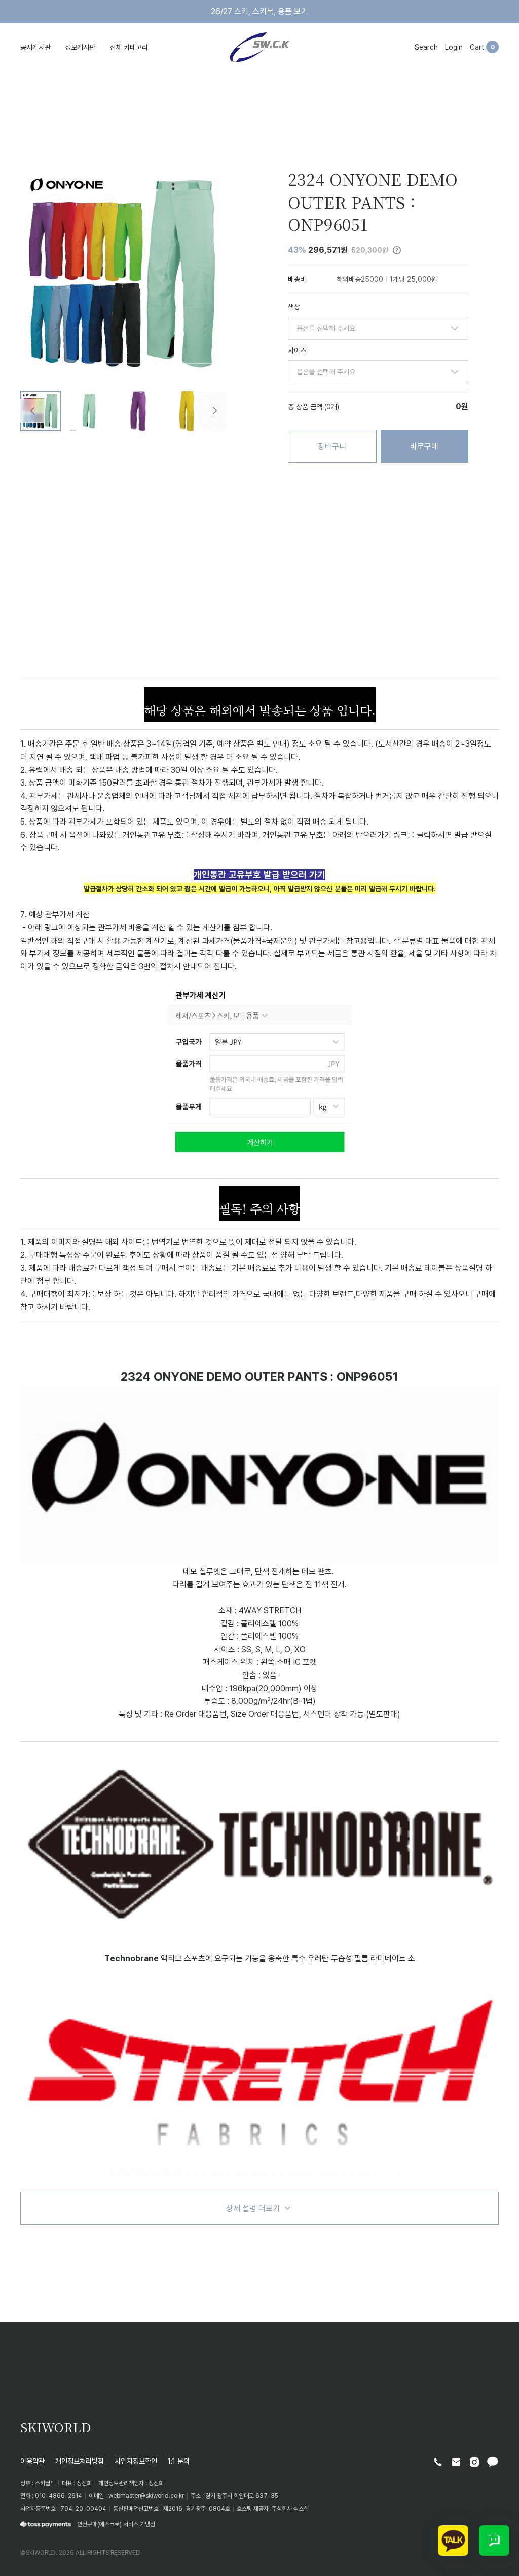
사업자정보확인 (136, 2461)
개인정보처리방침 (80, 2461)
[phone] (438, 2462)
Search (426, 47)
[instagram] (474, 2462)
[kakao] (493, 2462)
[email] (456, 2462)
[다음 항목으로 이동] (215, 411)
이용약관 (32, 2461)
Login (454, 47)
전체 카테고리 (129, 47)
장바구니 (332, 446)
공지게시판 (35, 47)
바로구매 (424, 446)
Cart (477, 47)
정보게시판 (80, 47)
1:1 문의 (179, 2461)
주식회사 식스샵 (290, 2508)
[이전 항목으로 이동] (32, 411)
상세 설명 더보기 (253, 2208)
